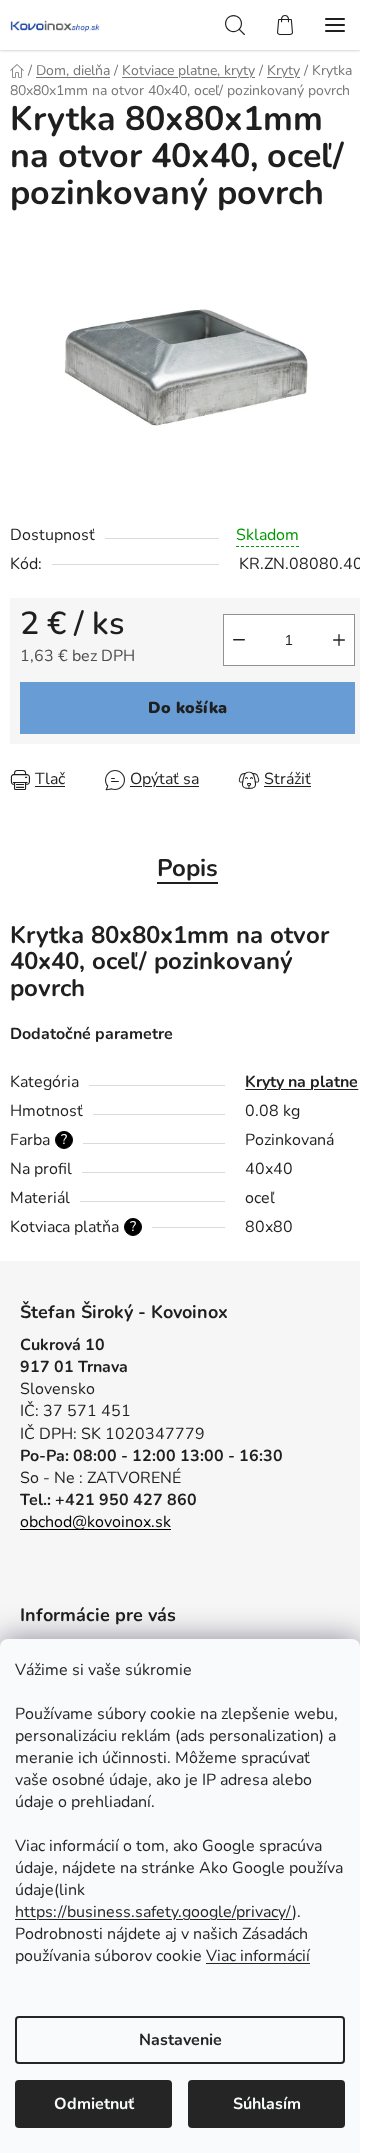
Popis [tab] (187, 868)
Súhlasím (267, 2104)
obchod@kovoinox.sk (95, 1522)
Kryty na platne (301, 1082)
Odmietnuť (94, 2104)
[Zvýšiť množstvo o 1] (339, 640)
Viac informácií (258, 1956)
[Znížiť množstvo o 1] (239, 640)
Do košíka (187, 708)
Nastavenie (180, 2040)
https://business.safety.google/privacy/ (153, 1912)
